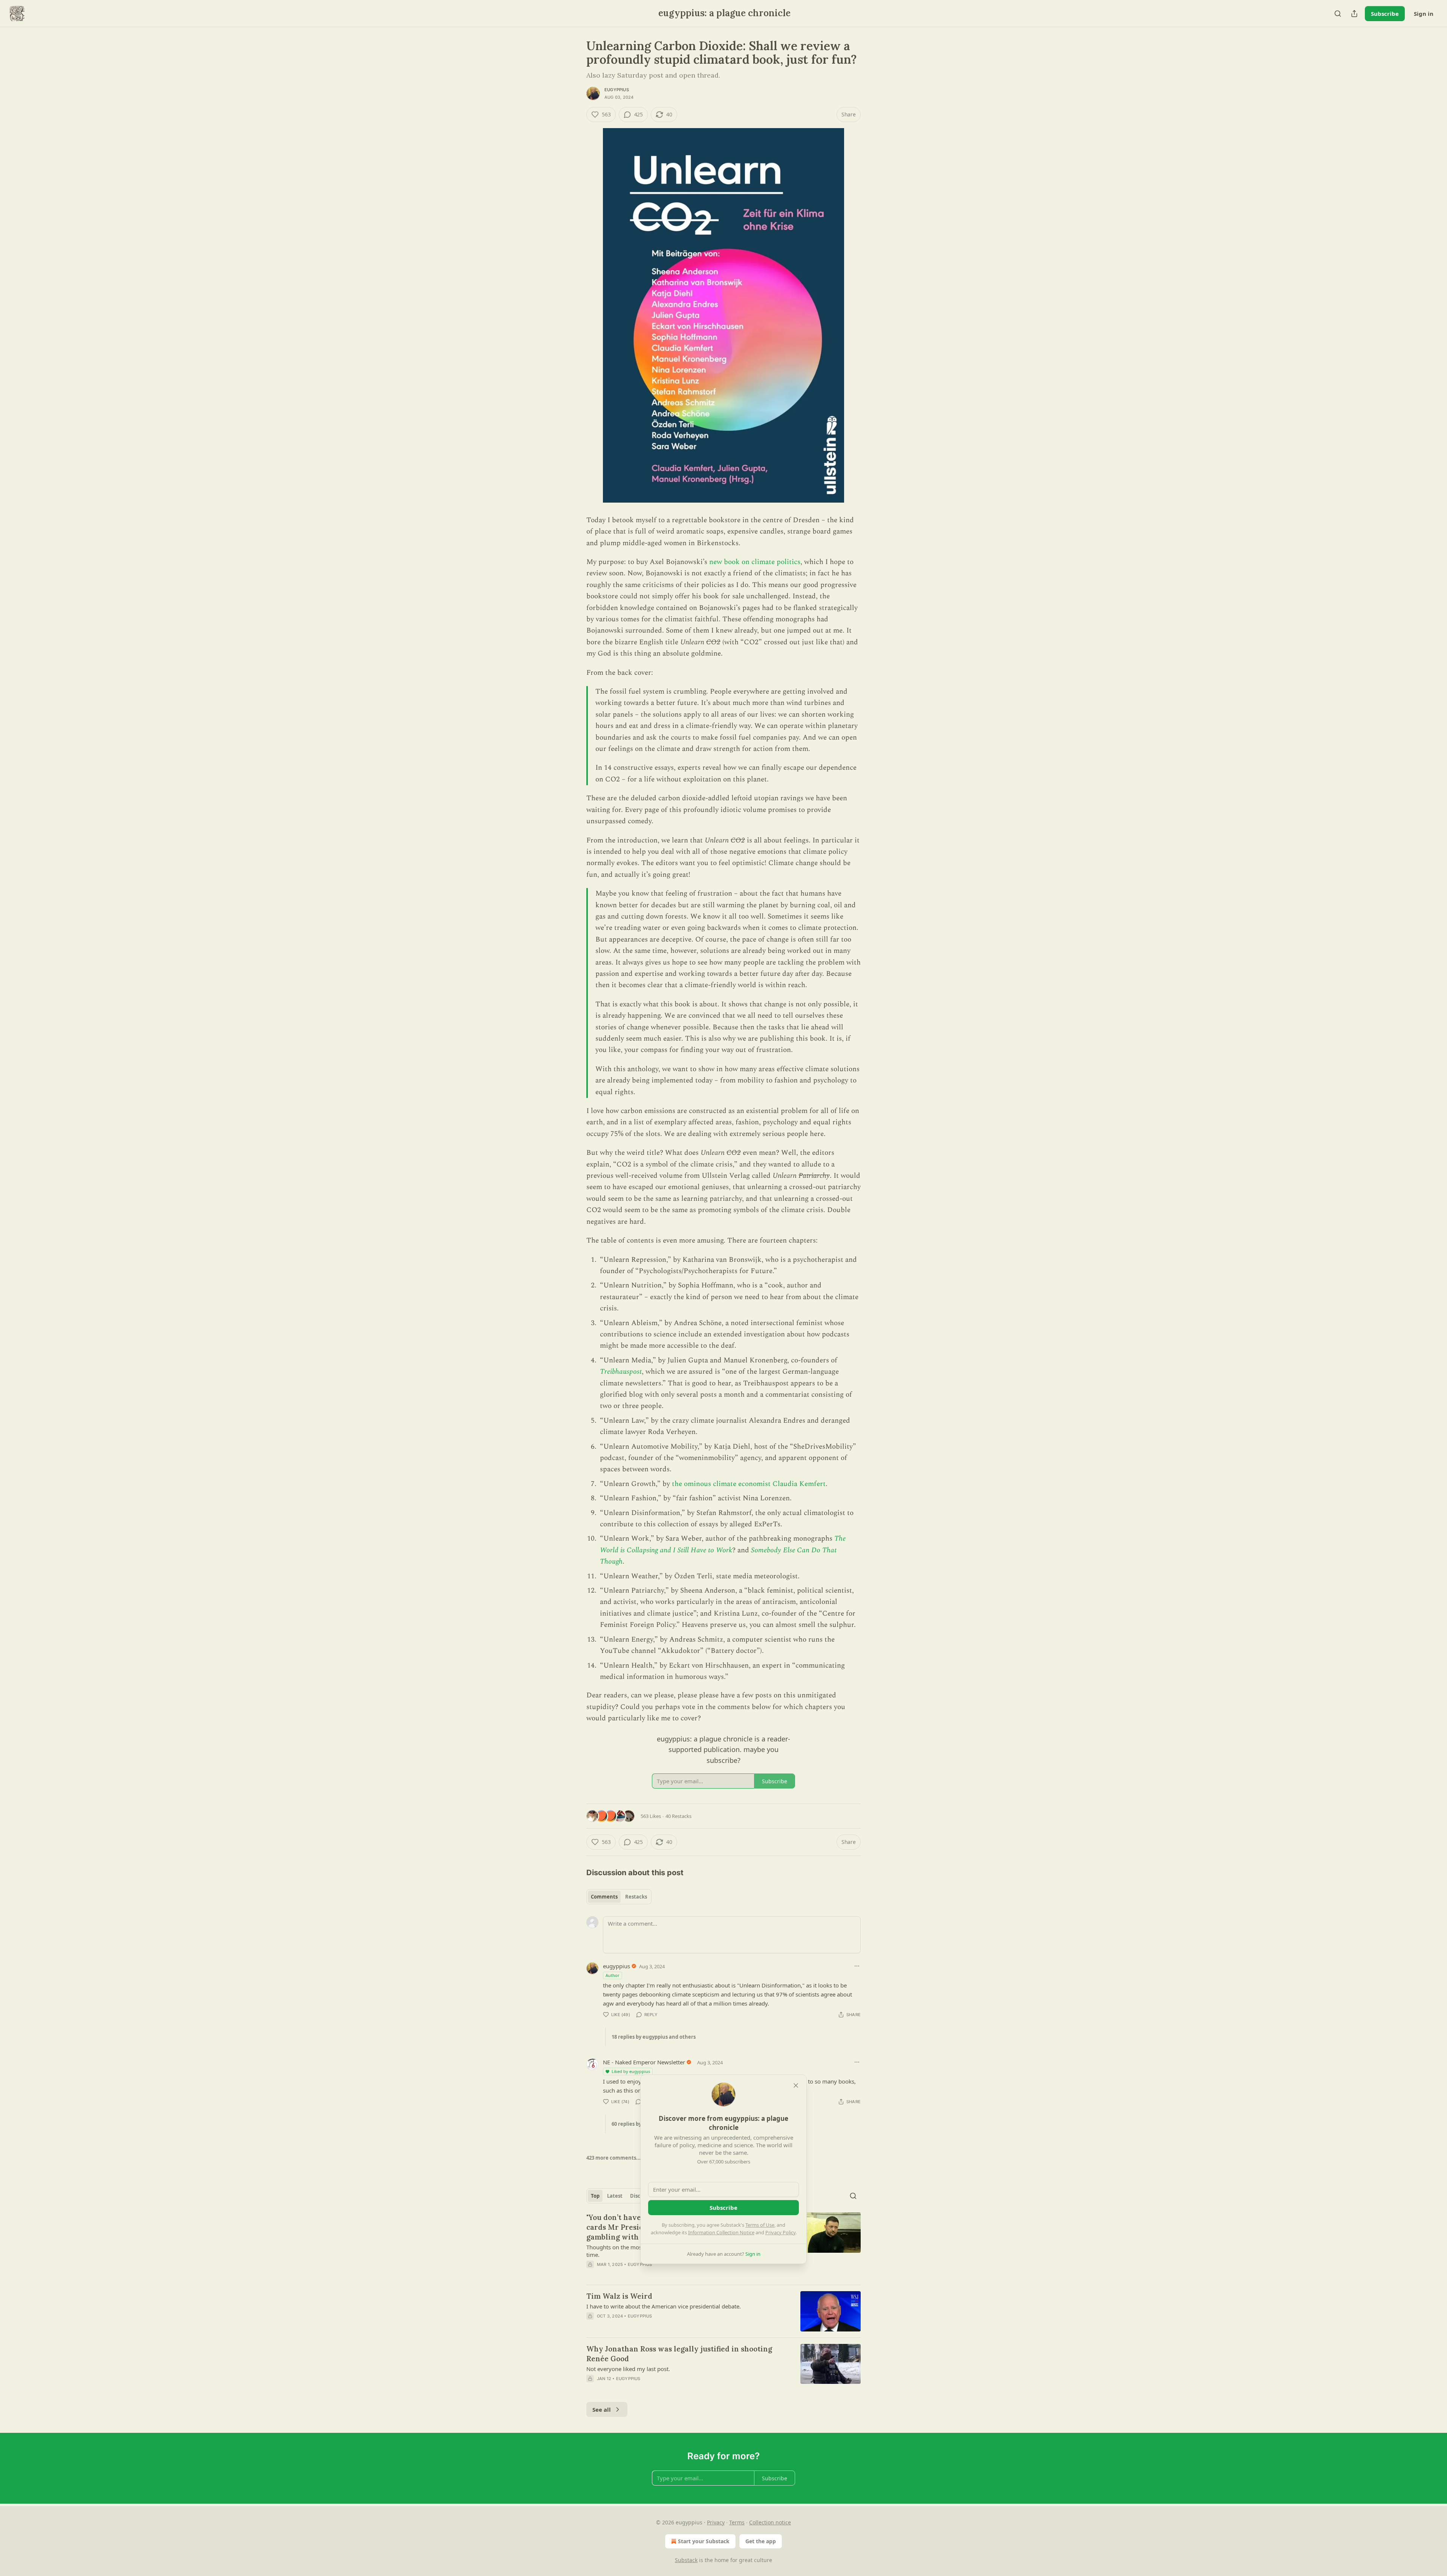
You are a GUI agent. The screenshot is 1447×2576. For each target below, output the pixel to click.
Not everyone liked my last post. (628, 2369)
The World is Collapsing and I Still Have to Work (723, 1544)
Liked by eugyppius (631, 2071)
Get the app (761, 2541)
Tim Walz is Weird (619, 2296)
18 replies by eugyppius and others (654, 2037)
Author (613, 1975)
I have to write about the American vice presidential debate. (664, 2306)
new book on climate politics (755, 562)
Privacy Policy (780, 2232)
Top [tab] (595, 2196)
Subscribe (1385, 14)
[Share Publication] (1354, 14)
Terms (737, 2522)
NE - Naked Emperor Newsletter (644, 2062)
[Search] (1338, 14)
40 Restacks (678, 1816)
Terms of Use (760, 2225)
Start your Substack (704, 2541)
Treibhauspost (621, 1372)
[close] (796, 2085)
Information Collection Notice (721, 2232)
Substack (686, 2560)
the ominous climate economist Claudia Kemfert (749, 1484)
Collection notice (770, 2522)
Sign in (1424, 14)
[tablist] (619, 1897)
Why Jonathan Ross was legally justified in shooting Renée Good (679, 2354)
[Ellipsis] (857, 1966)
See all (602, 2409)
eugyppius (617, 90)
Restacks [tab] (636, 1897)
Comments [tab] (604, 1897)
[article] (723, 2311)
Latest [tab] (615, 2196)
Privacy (716, 2522)
